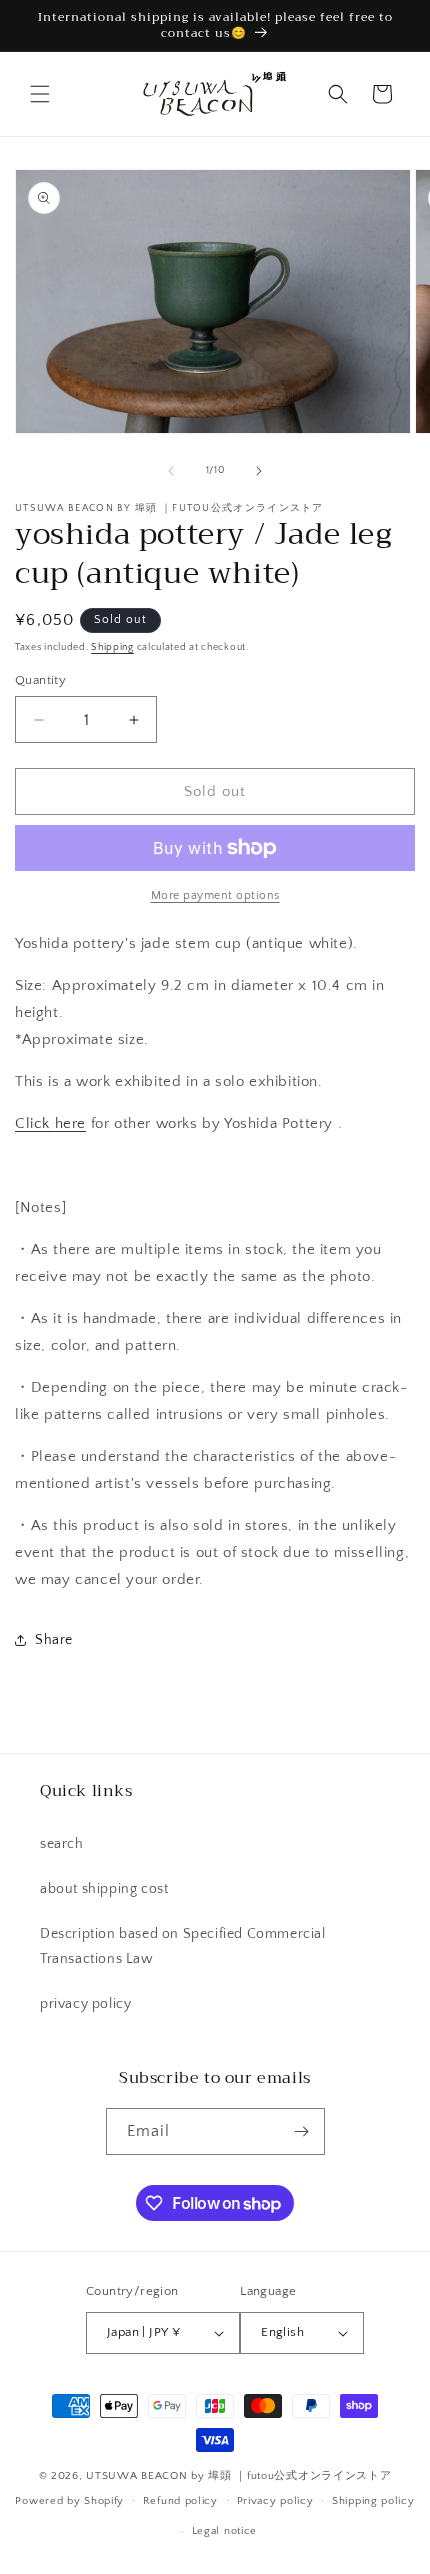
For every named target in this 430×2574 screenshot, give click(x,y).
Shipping (112, 647)
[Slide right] (259, 471)
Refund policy (180, 2501)
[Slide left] (171, 471)
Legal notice (224, 2531)
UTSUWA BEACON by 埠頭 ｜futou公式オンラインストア (238, 2476)
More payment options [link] (215, 895)
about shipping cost (104, 1889)
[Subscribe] (302, 2131)
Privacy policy (275, 2501)
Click (50, 1123)
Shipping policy (373, 2501)
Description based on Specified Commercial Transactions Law (183, 1946)
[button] (40, 94)
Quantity (40, 680)
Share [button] (54, 1640)
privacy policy (85, 2004)
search (62, 1844)
